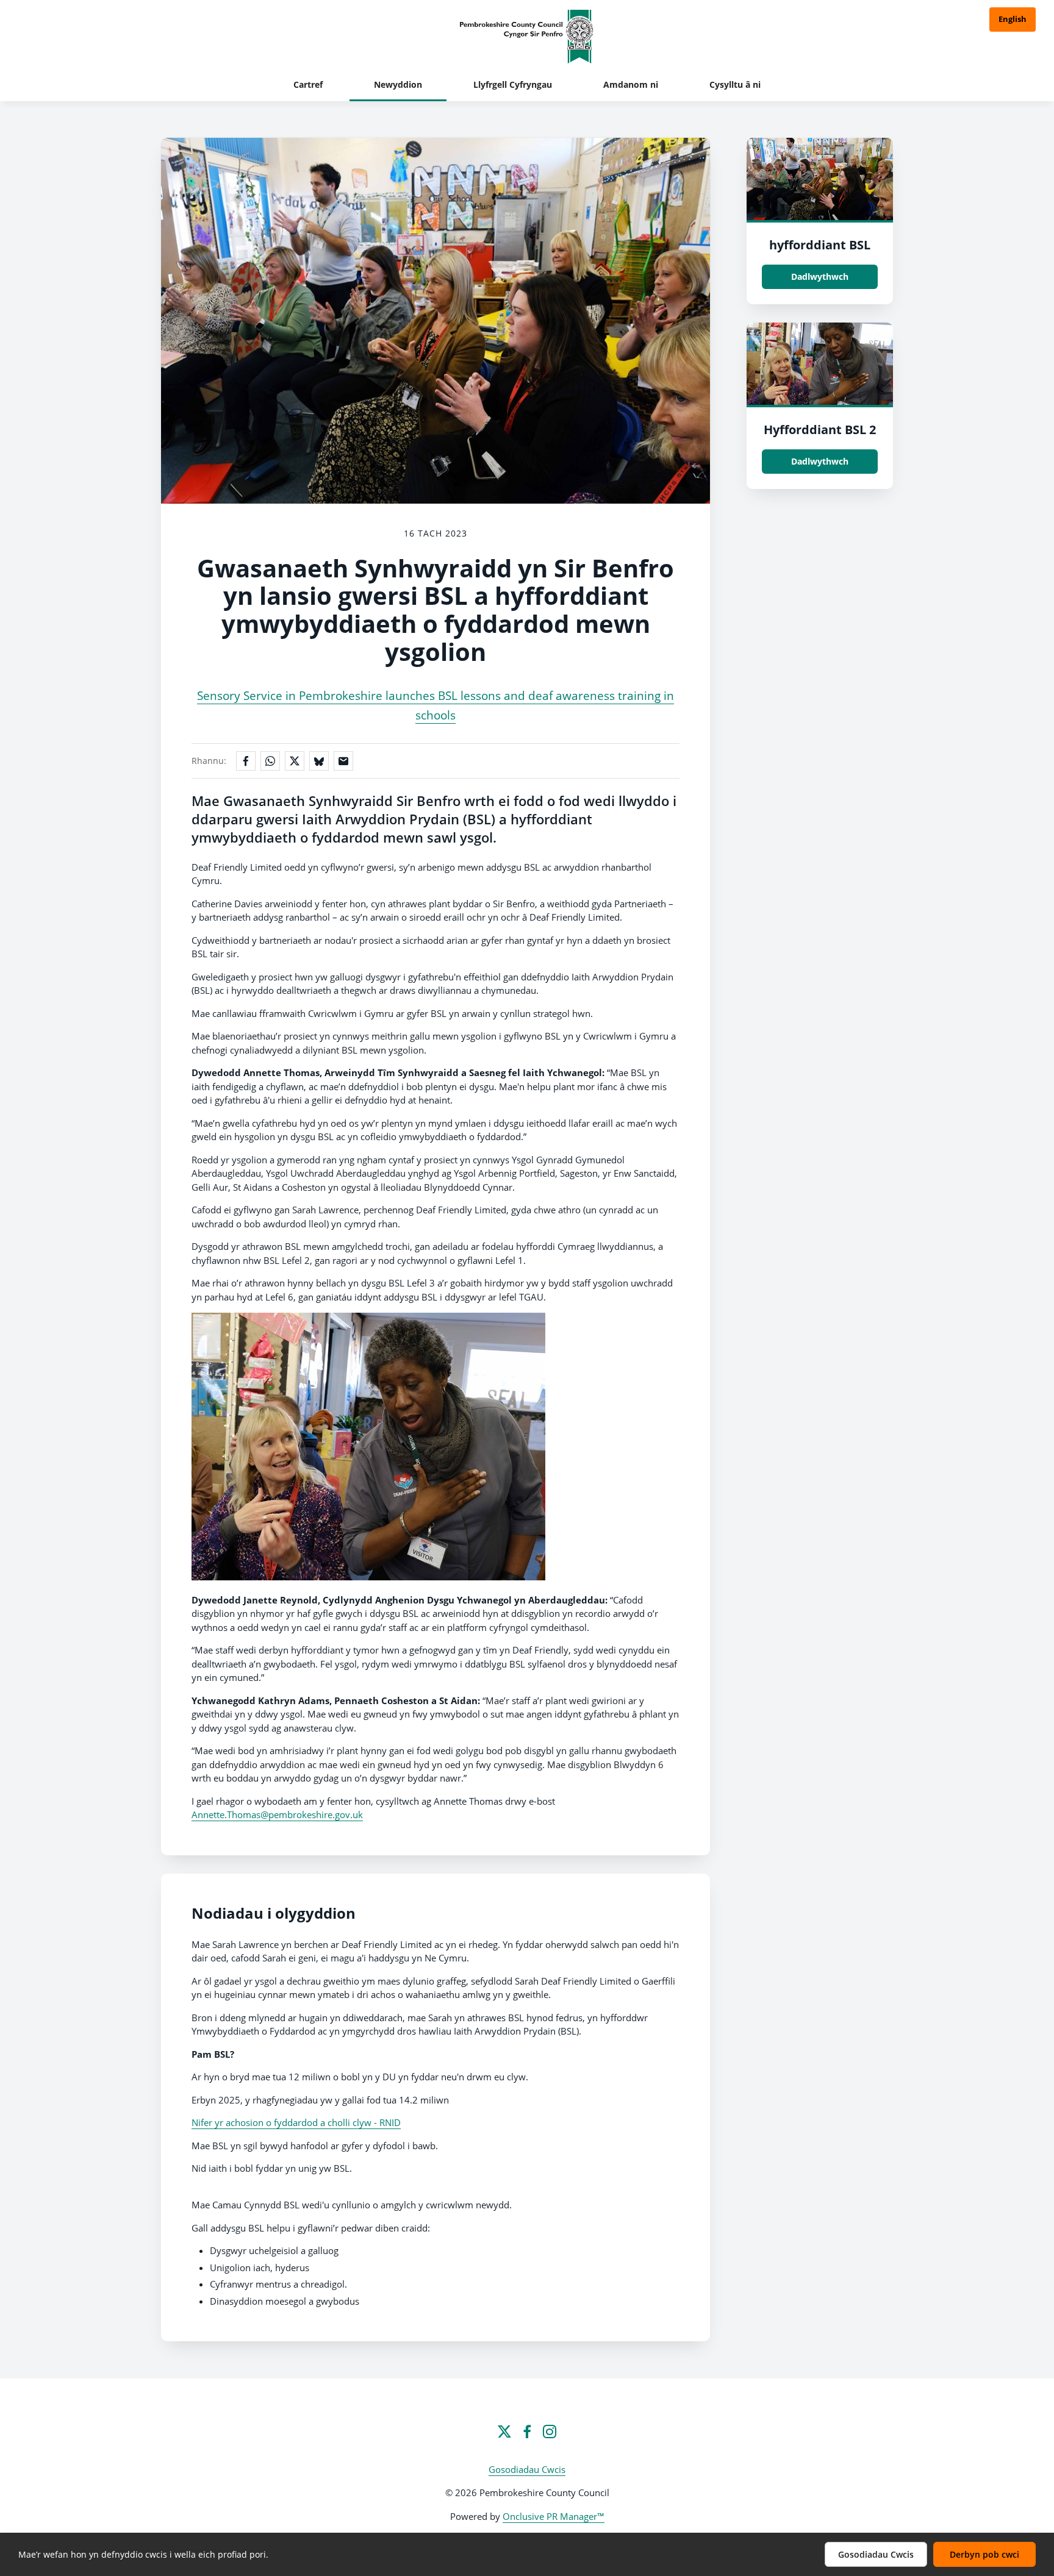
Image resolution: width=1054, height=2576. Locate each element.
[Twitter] (504, 2432)
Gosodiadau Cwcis (527, 2469)
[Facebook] (527, 2432)
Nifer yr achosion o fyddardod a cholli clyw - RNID (296, 2122)
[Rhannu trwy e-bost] (343, 761)
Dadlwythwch (820, 277)
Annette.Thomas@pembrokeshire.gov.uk (277, 1814)
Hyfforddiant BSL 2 (820, 430)
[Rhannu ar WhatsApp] (270, 761)
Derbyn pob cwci (984, 2554)
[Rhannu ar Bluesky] (319, 761)
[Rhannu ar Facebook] (246, 761)
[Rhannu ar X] (295, 761)
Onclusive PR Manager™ (554, 2516)
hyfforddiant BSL (820, 245)
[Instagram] (550, 2432)
